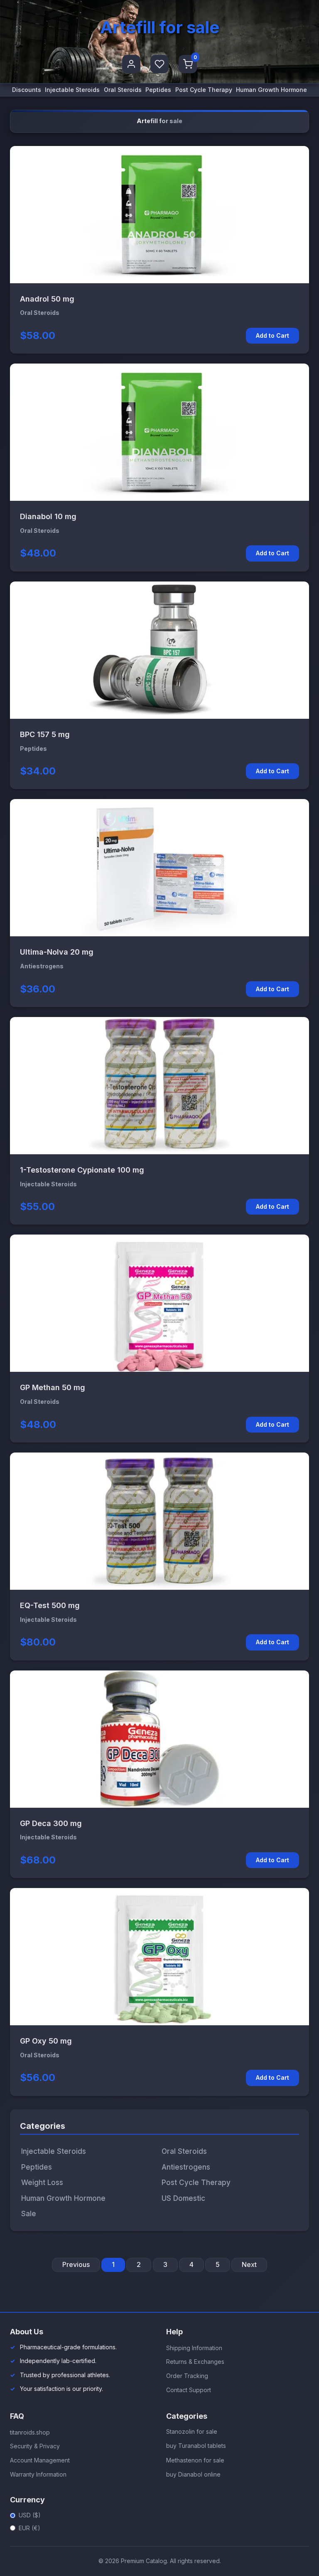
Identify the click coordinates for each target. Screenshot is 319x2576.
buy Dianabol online (193, 2474)
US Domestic (183, 2198)
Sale (29, 2214)
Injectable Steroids (72, 90)
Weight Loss (42, 2183)
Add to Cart (272, 335)
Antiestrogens (186, 2167)
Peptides (158, 90)
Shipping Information (194, 2348)
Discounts (27, 90)
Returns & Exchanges (195, 2362)
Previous (76, 2264)
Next (249, 2264)
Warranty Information (38, 2474)
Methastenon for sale (195, 2460)
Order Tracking (187, 2376)
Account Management (40, 2460)
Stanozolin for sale (192, 2431)
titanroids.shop (30, 2432)
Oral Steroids (123, 90)
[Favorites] (159, 64)
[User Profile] (131, 64)
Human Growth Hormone (271, 90)
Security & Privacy (35, 2446)
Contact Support (189, 2390)
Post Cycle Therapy (204, 90)
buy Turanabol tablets (196, 2446)
